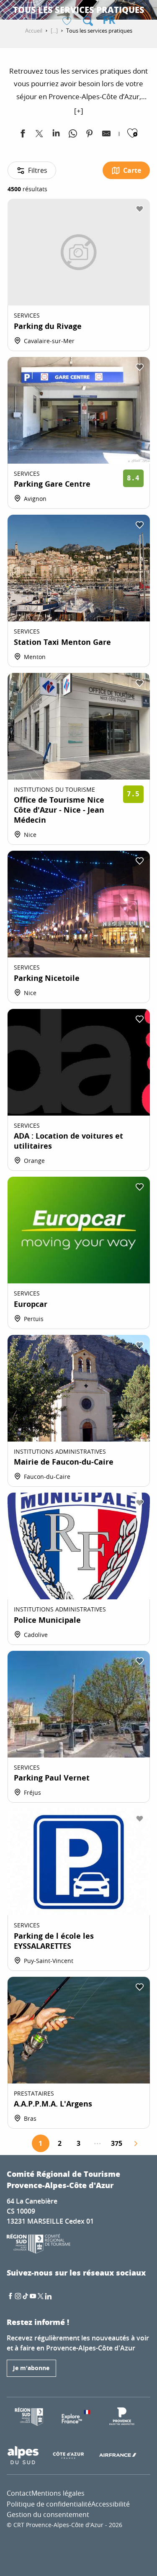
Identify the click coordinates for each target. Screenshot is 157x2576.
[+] (79, 111)
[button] (88, 21)
